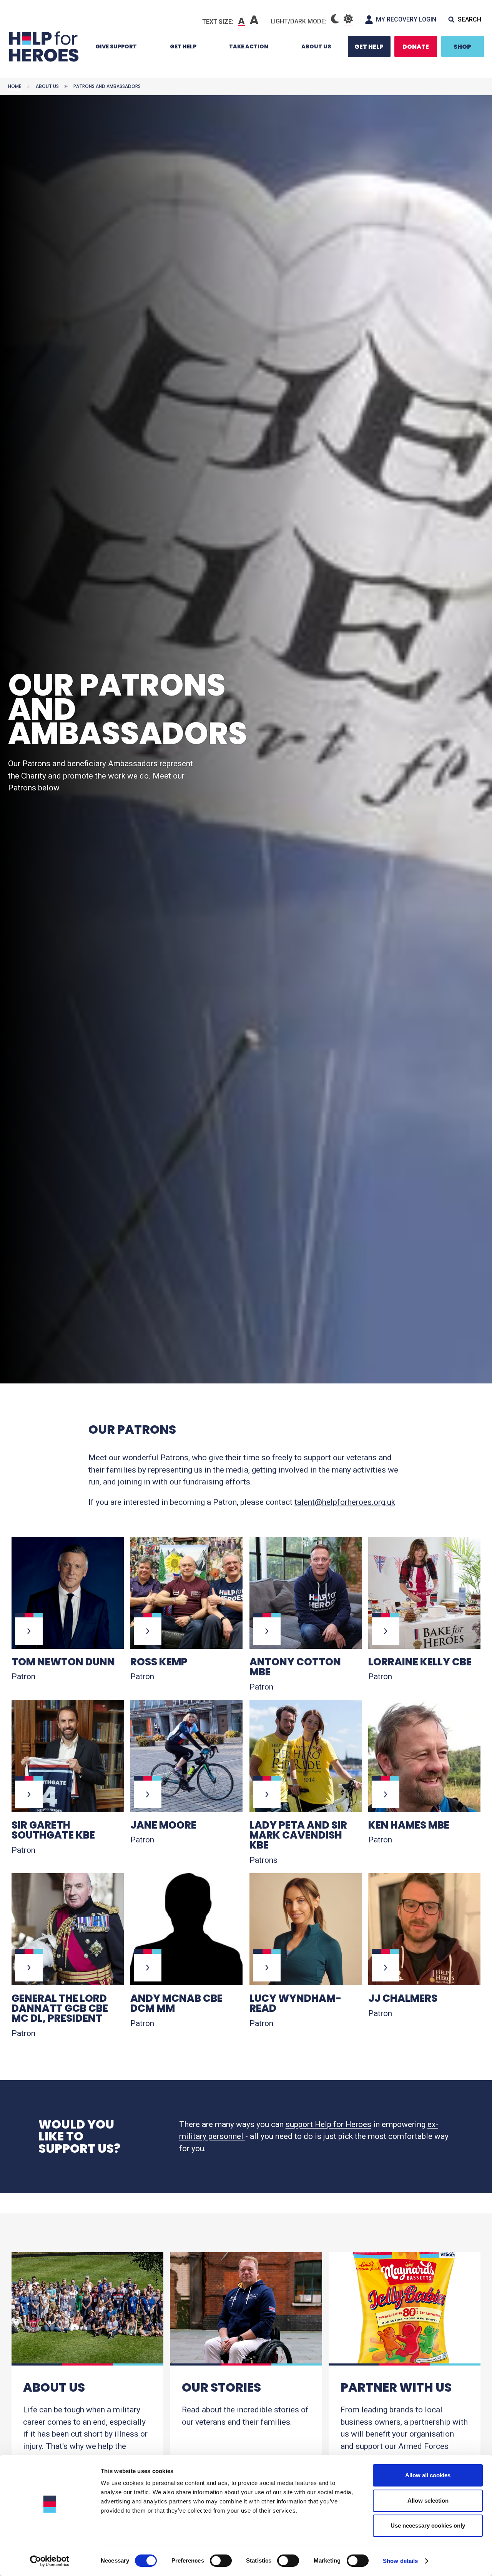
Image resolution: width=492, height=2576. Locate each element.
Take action (249, 46)
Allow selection (428, 2501)
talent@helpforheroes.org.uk (345, 1502)
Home (15, 86)
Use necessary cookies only (428, 2525)
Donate (416, 47)
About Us (316, 46)
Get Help (183, 46)
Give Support (116, 46)
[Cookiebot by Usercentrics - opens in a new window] (50, 2561)
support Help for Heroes (328, 2124)
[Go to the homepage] (43, 46)
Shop (462, 47)
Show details (400, 2561)
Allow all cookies (428, 2475)
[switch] (217, 2562)
